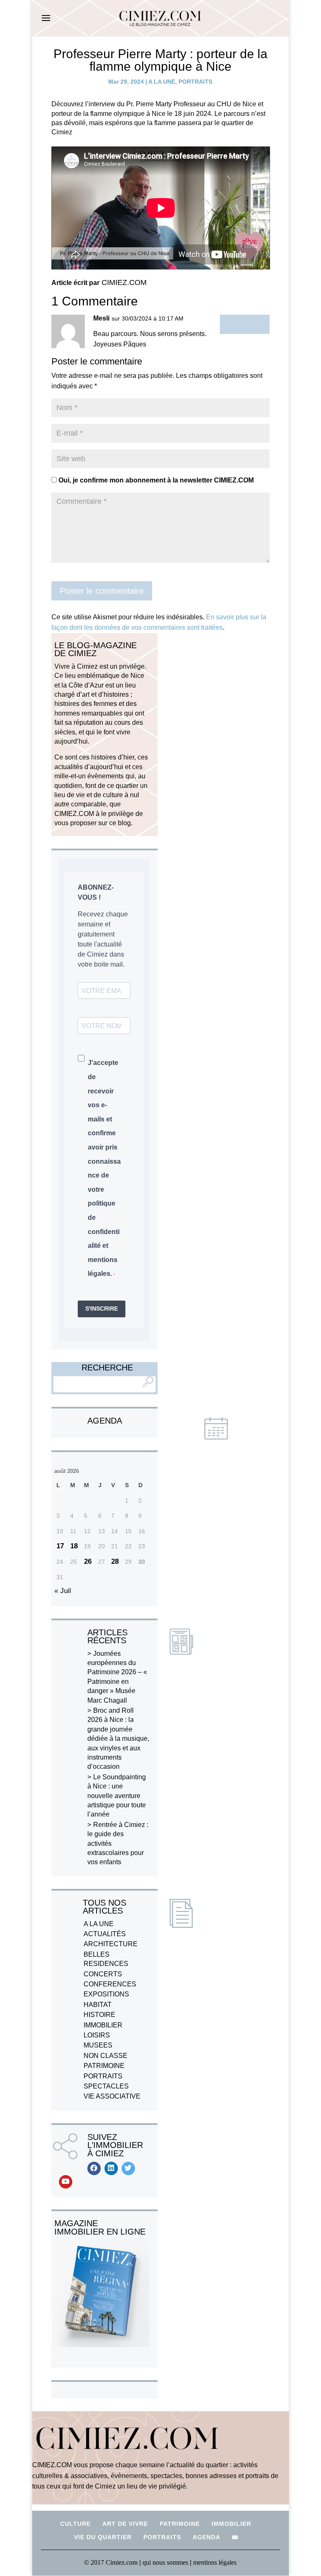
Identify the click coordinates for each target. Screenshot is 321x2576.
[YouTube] (66, 2182)
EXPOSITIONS (106, 1994)
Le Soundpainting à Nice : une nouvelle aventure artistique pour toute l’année (117, 1796)
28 (115, 1561)
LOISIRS (97, 2035)
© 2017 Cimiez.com (111, 2562)
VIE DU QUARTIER (103, 2537)
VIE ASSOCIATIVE (112, 2096)
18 (74, 1546)
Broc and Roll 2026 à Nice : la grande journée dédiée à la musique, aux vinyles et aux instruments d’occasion (118, 1738)
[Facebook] (94, 2168)
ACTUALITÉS (105, 1934)
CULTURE (75, 2524)
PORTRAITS (195, 82)
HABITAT (98, 2005)
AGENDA (206, 2537)
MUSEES (98, 2045)
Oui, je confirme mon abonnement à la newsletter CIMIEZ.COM (155, 480)
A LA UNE (162, 82)
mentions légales (215, 2562)
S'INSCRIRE (102, 1309)
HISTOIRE (99, 2015)
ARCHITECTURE (111, 1944)
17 (60, 1546)
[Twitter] (128, 2168)
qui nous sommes (166, 2562)
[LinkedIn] (111, 2168)
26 (88, 1561)
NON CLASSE (106, 2056)
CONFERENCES (110, 1984)
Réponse (245, 324)
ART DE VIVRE (125, 2524)
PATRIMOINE (104, 2066)
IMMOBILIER (103, 2025)
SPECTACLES (106, 2086)
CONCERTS (103, 1974)
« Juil (63, 1591)
